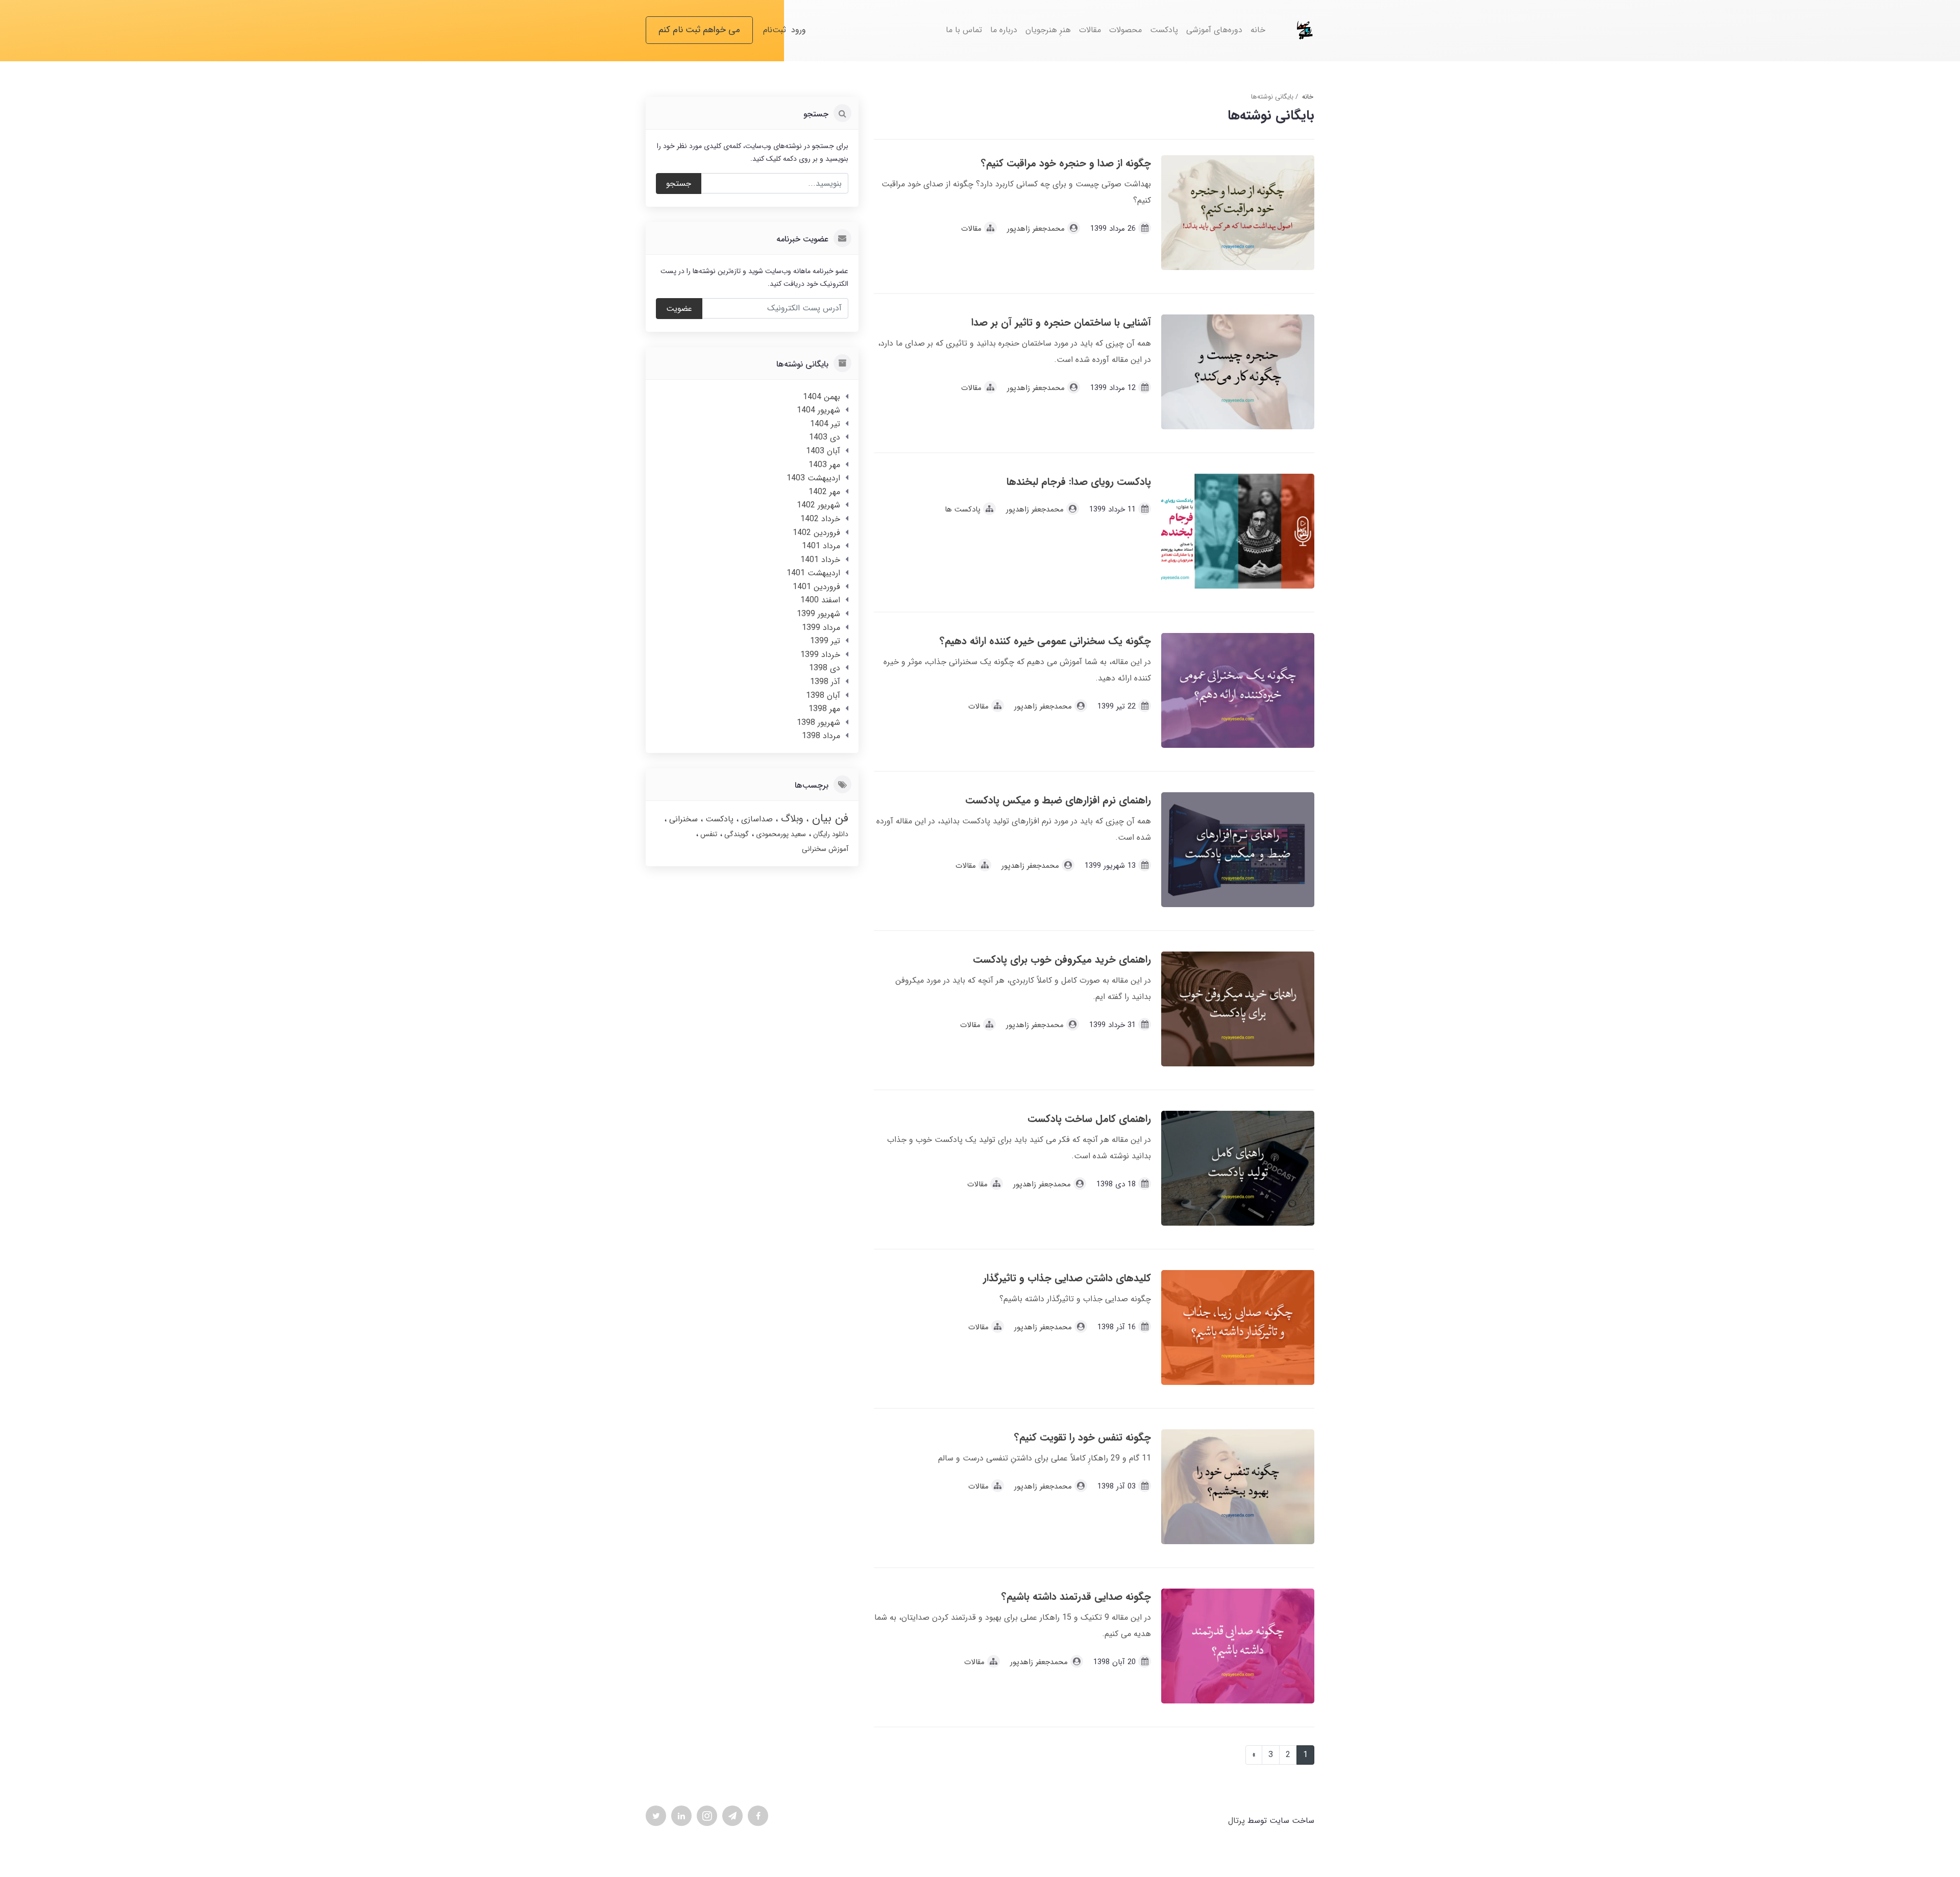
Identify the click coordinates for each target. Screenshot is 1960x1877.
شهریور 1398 (818, 723)
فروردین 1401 (816, 587)
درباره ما (1004, 30)
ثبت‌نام (775, 30)
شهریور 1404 (818, 410)
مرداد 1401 (821, 546)
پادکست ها (963, 509)
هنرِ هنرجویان (1048, 30)
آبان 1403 (823, 451)
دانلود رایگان (830, 834)
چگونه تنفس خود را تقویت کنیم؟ (1083, 1437)
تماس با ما (964, 30)
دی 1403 (825, 437)
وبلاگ (791, 819)
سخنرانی (682, 819)
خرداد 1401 (820, 560)
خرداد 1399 (820, 655)
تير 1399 (825, 641)
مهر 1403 (824, 465)
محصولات (1125, 30)
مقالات (1090, 30)
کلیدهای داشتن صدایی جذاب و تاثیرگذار (1067, 1278)
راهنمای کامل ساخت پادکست (1089, 1119)
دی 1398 (825, 668)
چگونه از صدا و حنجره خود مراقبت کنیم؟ (1066, 163)
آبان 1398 (823, 696)
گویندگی (736, 834)
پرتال (1236, 1821)
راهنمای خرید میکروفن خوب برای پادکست (1062, 959)
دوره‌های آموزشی (1214, 30)
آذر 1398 (825, 682)
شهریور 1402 (818, 505)
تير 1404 (825, 424)
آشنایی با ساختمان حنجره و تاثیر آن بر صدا (1061, 322)
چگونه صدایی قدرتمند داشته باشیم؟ (1076, 1596)
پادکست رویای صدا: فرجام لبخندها (1079, 482)
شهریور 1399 (818, 614)
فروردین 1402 (816, 533)
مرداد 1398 (821, 736)
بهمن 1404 (822, 397)
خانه (1258, 30)
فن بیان (828, 818)
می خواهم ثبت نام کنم (699, 30)
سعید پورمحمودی (780, 834)
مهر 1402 (824, 492)
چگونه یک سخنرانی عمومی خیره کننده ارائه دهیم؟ (1045, 641)
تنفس (708, 834)
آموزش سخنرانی (825, 849)
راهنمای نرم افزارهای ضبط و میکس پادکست (1058, 800)
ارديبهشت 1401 (813, 573)
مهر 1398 (824, 709)
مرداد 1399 (821, 628)
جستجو (679, 184)
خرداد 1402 (820, 519)
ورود (799, 30)
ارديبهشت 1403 (813, 478)
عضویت (679, 309)
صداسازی (756, 819)
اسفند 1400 (820, 600)
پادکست (1164, 30)
